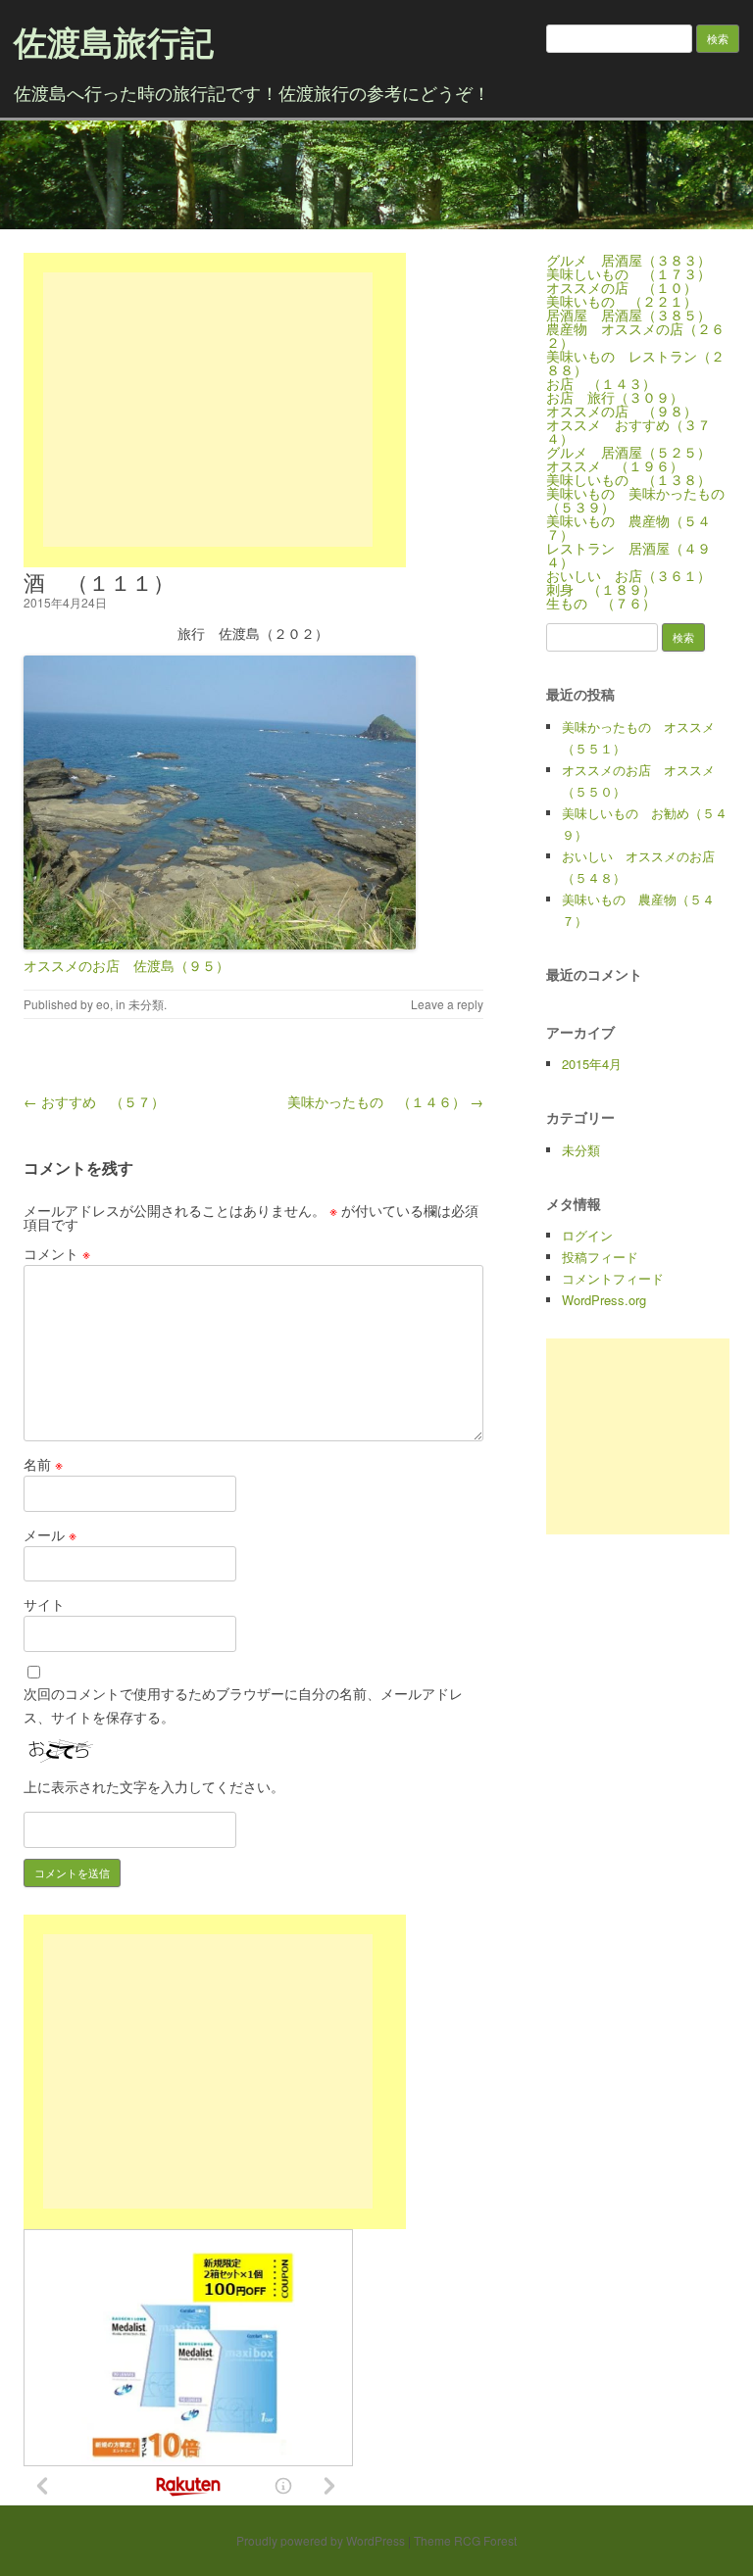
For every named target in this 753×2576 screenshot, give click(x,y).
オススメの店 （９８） (622, 411)
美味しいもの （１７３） (628, 273)
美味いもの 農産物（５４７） (628, 527)
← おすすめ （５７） (94, 1101)
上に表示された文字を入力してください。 (154, 1786)
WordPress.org (604, 1300)
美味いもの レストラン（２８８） (635, 363)
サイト (44, 1604)
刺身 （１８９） (601, 589)
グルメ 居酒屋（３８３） (628, 260)
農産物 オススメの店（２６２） (635, 335)
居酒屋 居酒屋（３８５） (628, 315)
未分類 (146, 1004)
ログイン (587, 1235)
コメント (57, 1253)
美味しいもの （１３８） (628, 479)
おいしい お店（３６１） (628, 575)
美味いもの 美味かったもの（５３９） (635, 500)
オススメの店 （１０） (622, 287)
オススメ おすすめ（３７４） (628, 431)
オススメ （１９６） (615, 465)
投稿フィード (600, 1257)
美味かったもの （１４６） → (385, 1101)
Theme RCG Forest (465, 2540)
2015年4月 (592, 1064)
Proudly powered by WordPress (321, 2540)
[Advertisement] (208, 410)
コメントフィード (613, 1278)
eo (103, 1004)
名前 (43, 1464)
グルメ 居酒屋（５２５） (628, 452)
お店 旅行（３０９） (615, 397)
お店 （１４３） (601, 383)
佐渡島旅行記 (114, 41)
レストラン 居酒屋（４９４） (628, 555)
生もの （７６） (601, 603)
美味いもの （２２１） (622, 301)
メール (50, 1534)
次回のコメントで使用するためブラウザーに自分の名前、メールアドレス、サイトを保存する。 (243, 1705)
